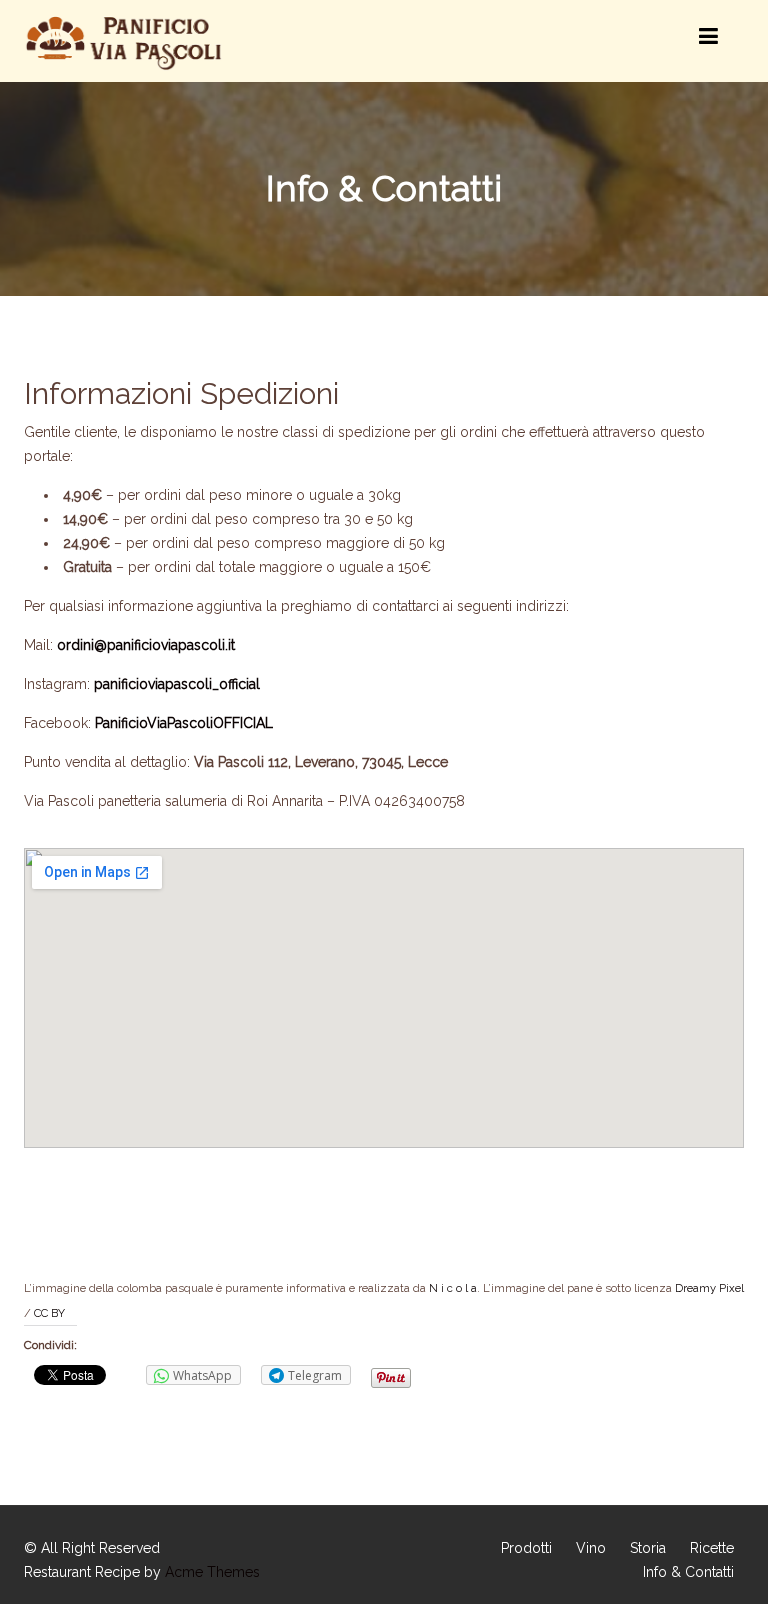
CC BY (49, 1313)
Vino (591, 1548)
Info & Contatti (688, 1572)
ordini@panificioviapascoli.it (146, 645)
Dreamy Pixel (709, 1288)
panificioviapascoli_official (177, 684)
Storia (648, 1548)
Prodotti (526, 1548)
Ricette (712, 1548)
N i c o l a (453, 1288)
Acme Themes (212, 1572)
